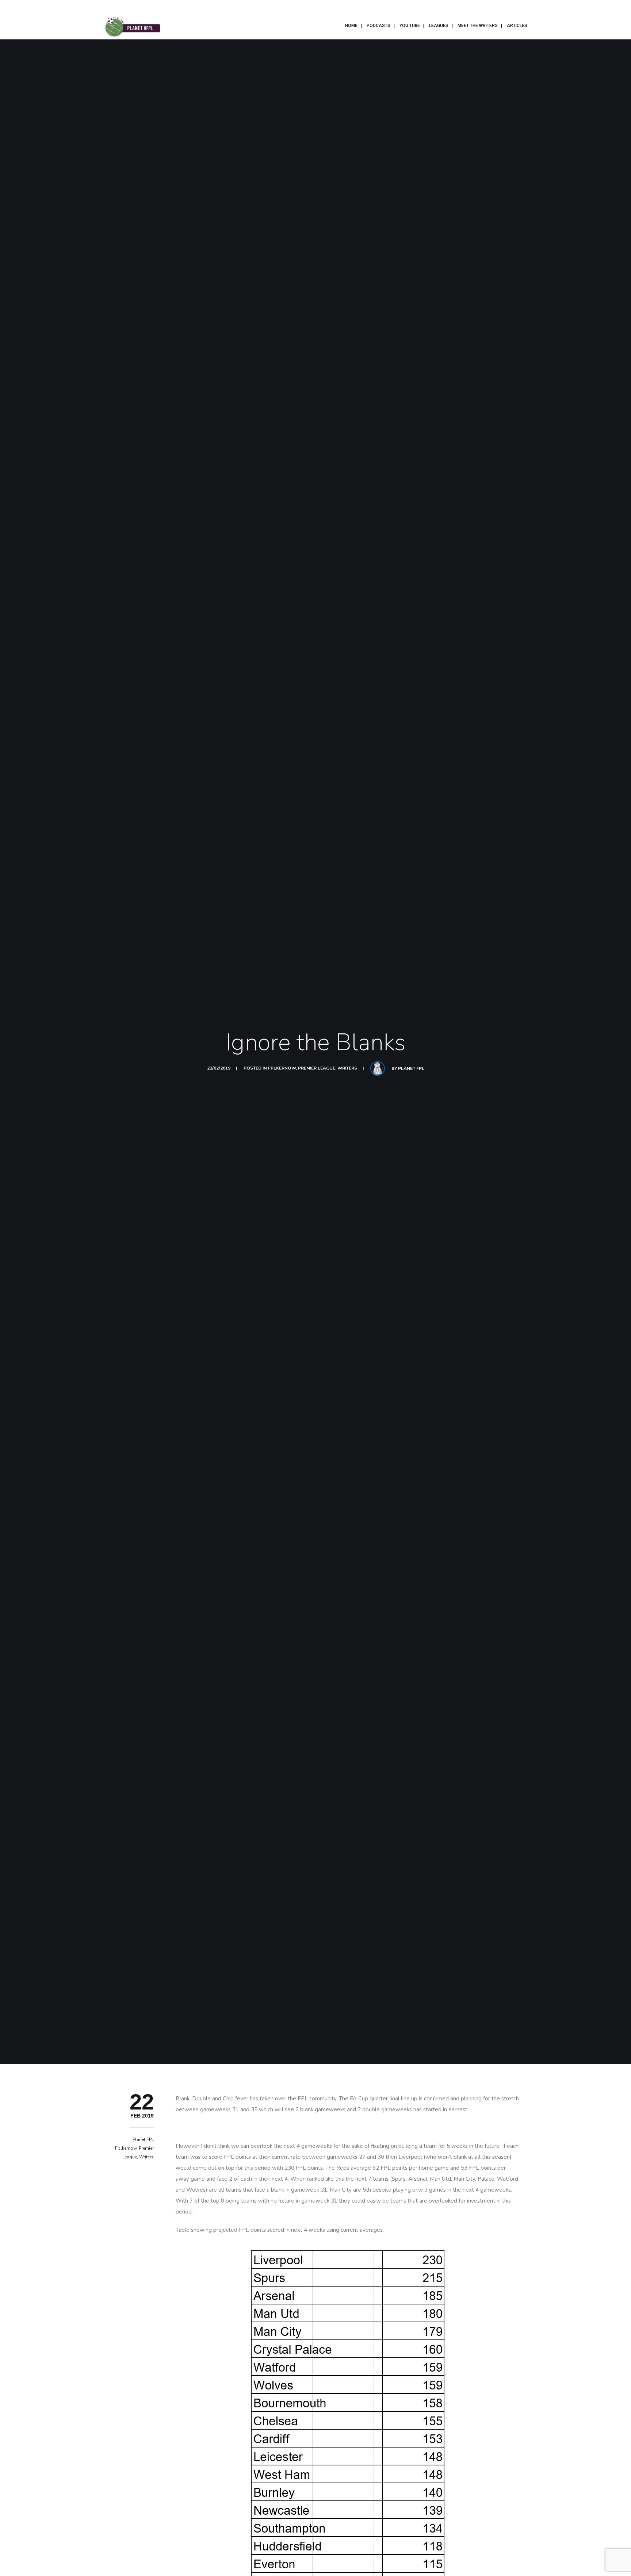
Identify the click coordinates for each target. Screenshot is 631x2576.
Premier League (317, 1068)
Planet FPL (411, 1068)
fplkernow (282, 1068)
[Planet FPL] (132, 26)
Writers (347, 1068)
